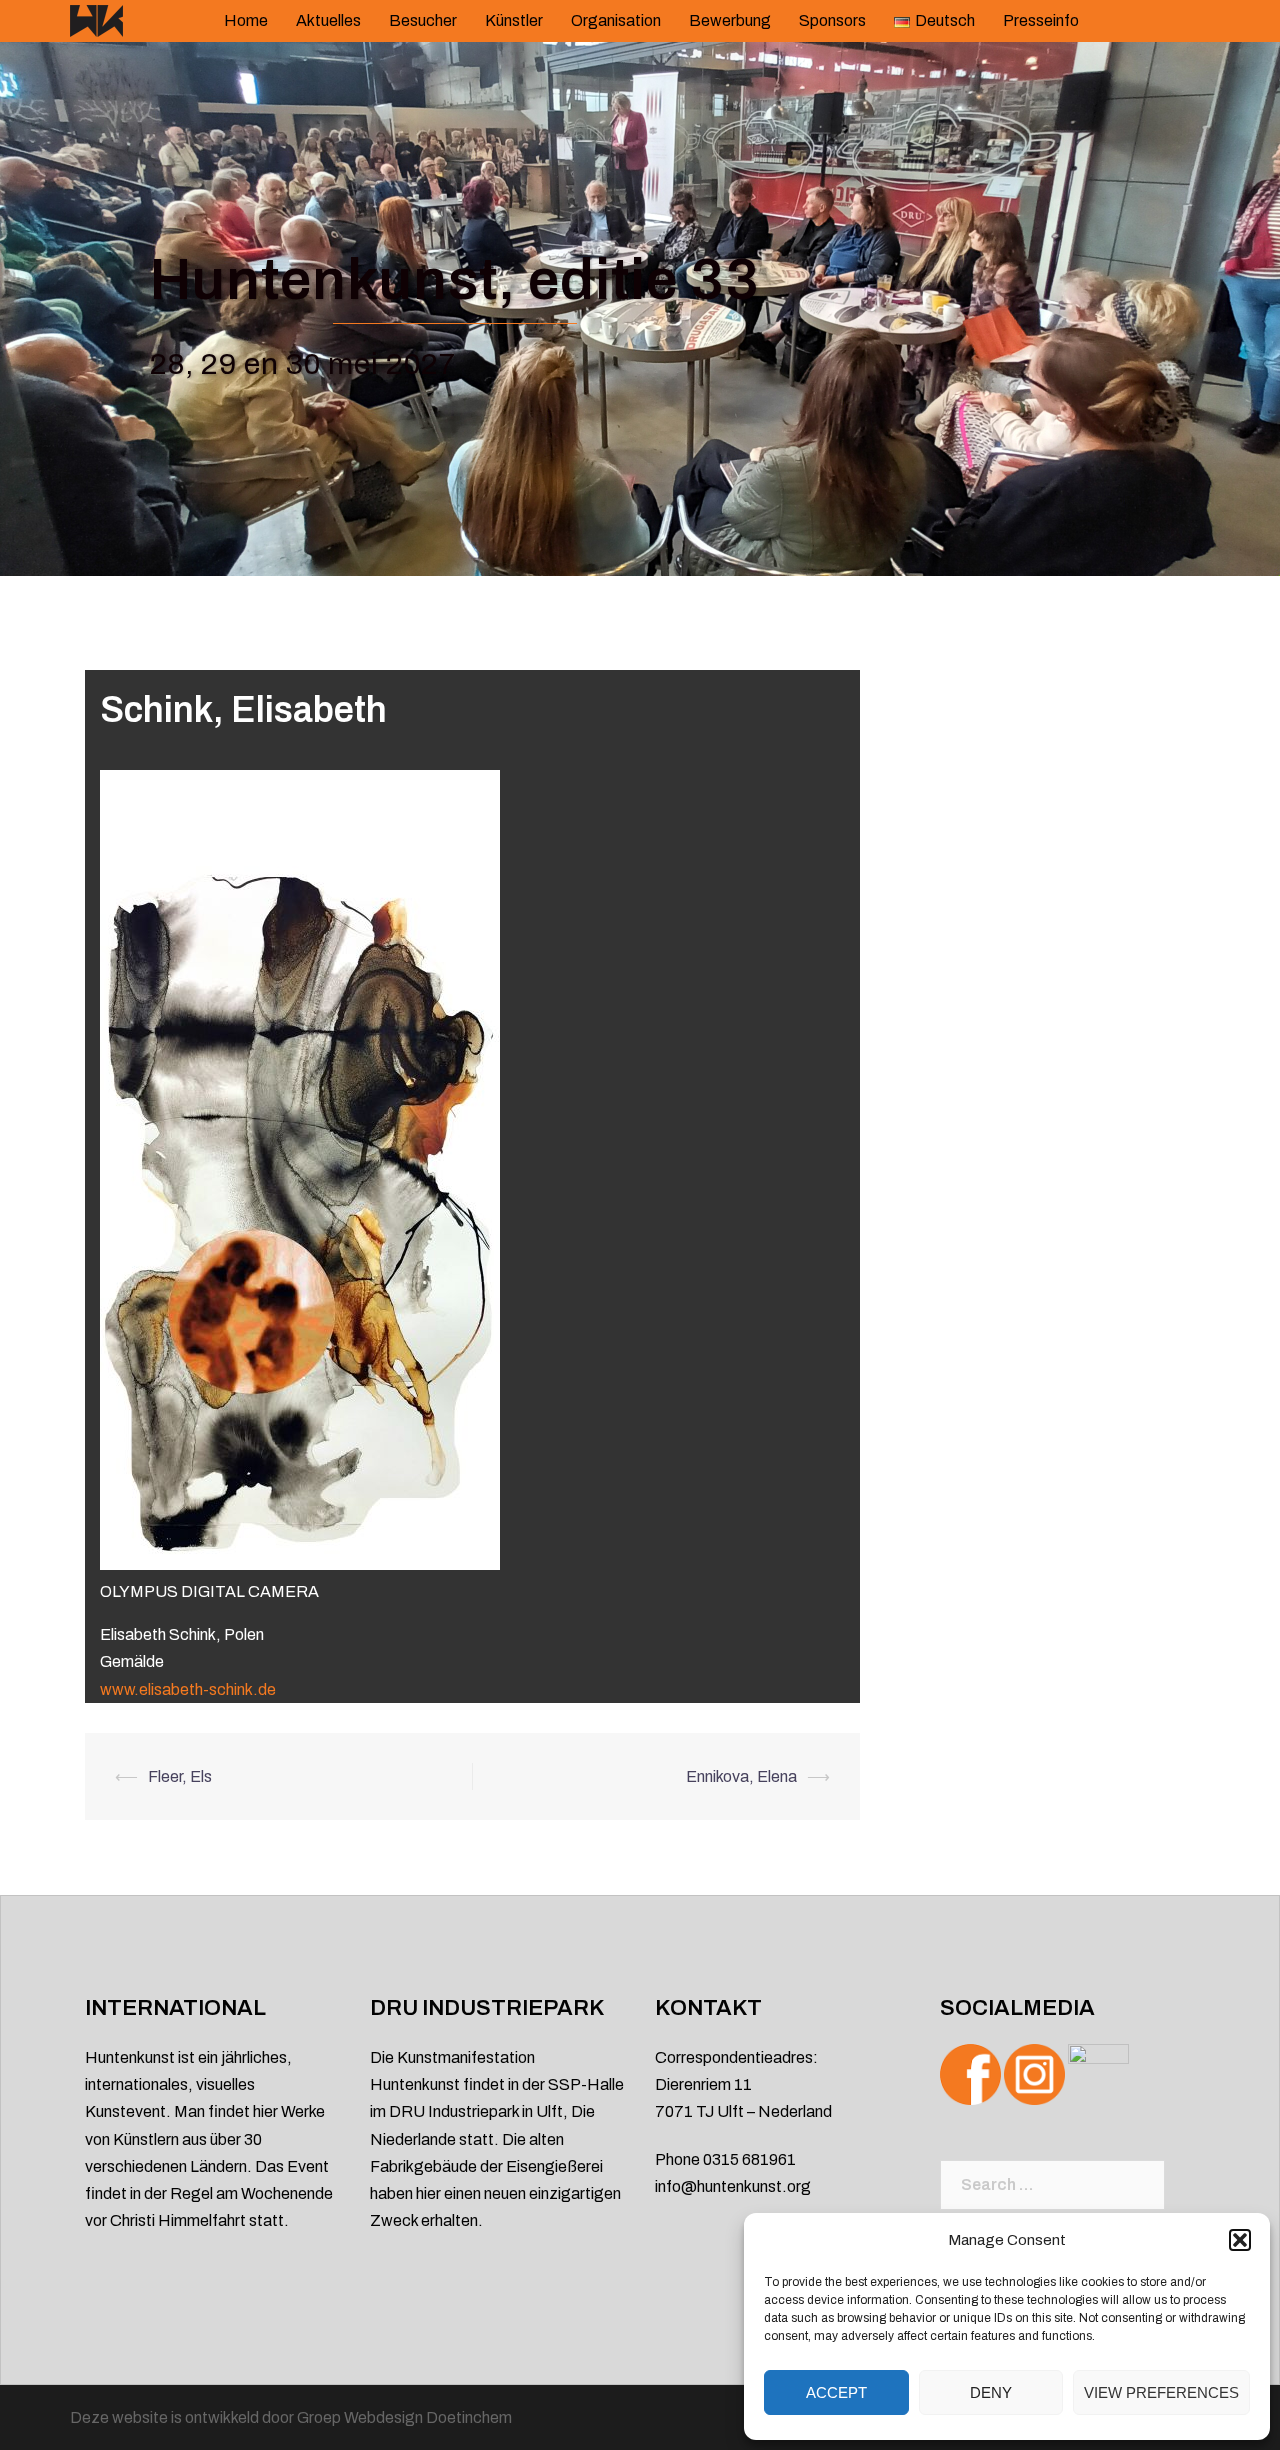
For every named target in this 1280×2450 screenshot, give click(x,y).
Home (246, 20)
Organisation (616, 20)
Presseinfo (1041, 20)
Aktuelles (328, 20)
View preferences (1161, 2392)
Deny (991, 2392)
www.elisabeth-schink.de (188, 1689)
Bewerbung (730, 20)
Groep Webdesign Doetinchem (404, 2417)
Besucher (423, 20)
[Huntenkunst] (96, 19)
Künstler (514, 20)
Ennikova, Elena (741, 1776)
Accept (836, 2392)
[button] (1240, 2240)
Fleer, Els (180, 1776)
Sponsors (832, 20)
